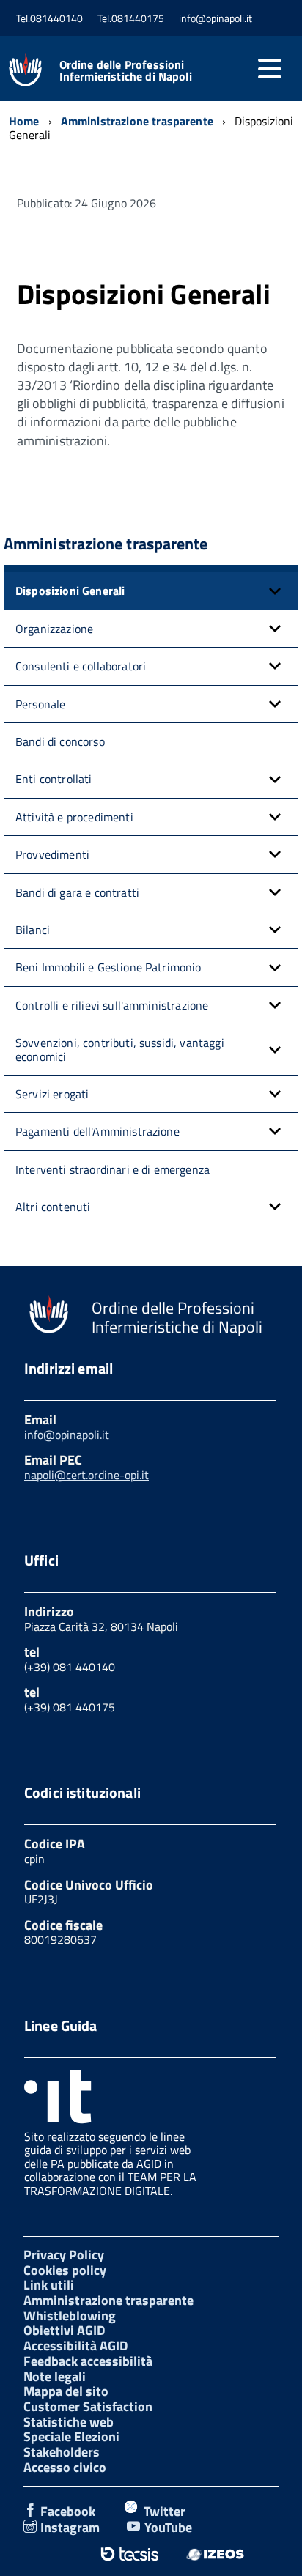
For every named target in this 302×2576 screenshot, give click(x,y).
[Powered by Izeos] (215, 2554)
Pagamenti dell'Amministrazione (97, 1131)
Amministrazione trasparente (108, 2300)
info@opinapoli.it (67, 1435)
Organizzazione (54, 629)
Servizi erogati (52, 1094)
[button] (275, 591)
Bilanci (33, 930)
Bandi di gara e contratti (77, 892)
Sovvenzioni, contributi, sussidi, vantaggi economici (120, 1049)
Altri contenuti (53, 1207)
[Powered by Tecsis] (129, 2554)
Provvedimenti (52, 854)
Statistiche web (69, 2422)
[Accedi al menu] (270, 69)
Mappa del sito (66, 2391)
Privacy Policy (64, 2255)
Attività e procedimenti (74, 817)
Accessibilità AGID (75, 2346)
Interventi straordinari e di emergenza (113, 1169)
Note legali (55, 2376)
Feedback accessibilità (88, 2361)
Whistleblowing (70, 2316)
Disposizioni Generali (70, 591)
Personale (40, 704)
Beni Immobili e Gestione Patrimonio (108, 967)
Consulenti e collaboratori (81, 666)
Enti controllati (54, 779)
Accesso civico (65, 2467)
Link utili (49, 2285)
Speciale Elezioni (71, 2436)
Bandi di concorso (60, 741)
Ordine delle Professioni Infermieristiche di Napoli (126, 70)
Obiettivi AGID (64, 2330)
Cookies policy (65, 2270)
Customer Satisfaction (88, 2406)
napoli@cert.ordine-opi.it (86, 1475)
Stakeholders (62, 2452)
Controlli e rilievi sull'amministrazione (112, 1005)
